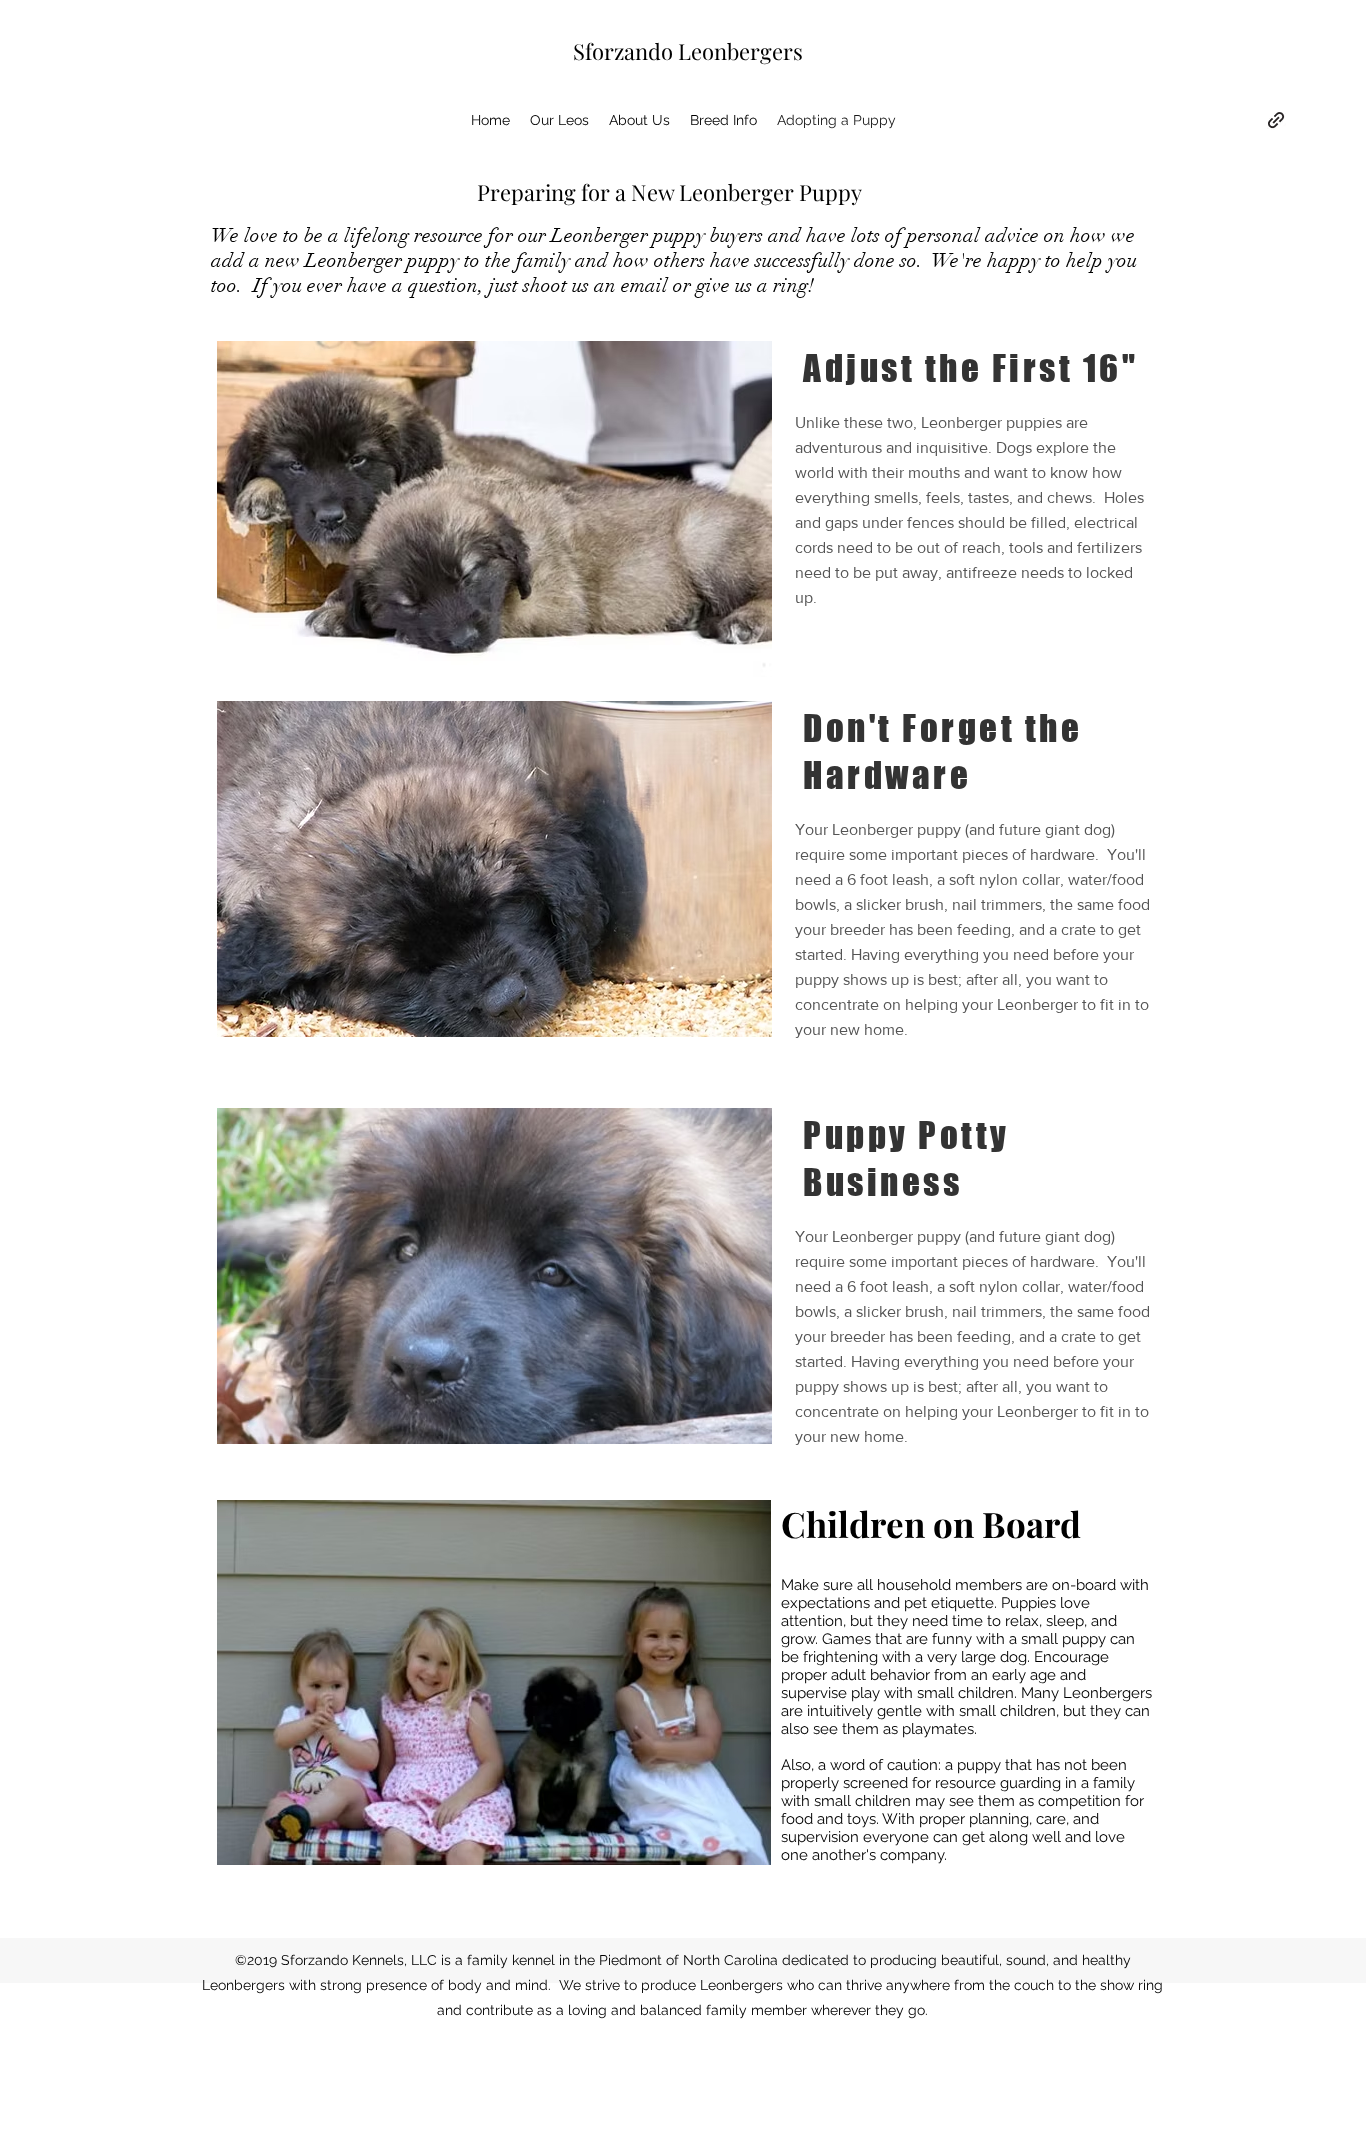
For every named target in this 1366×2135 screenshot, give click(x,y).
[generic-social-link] (1276, 120)
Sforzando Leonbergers (688, 51)
